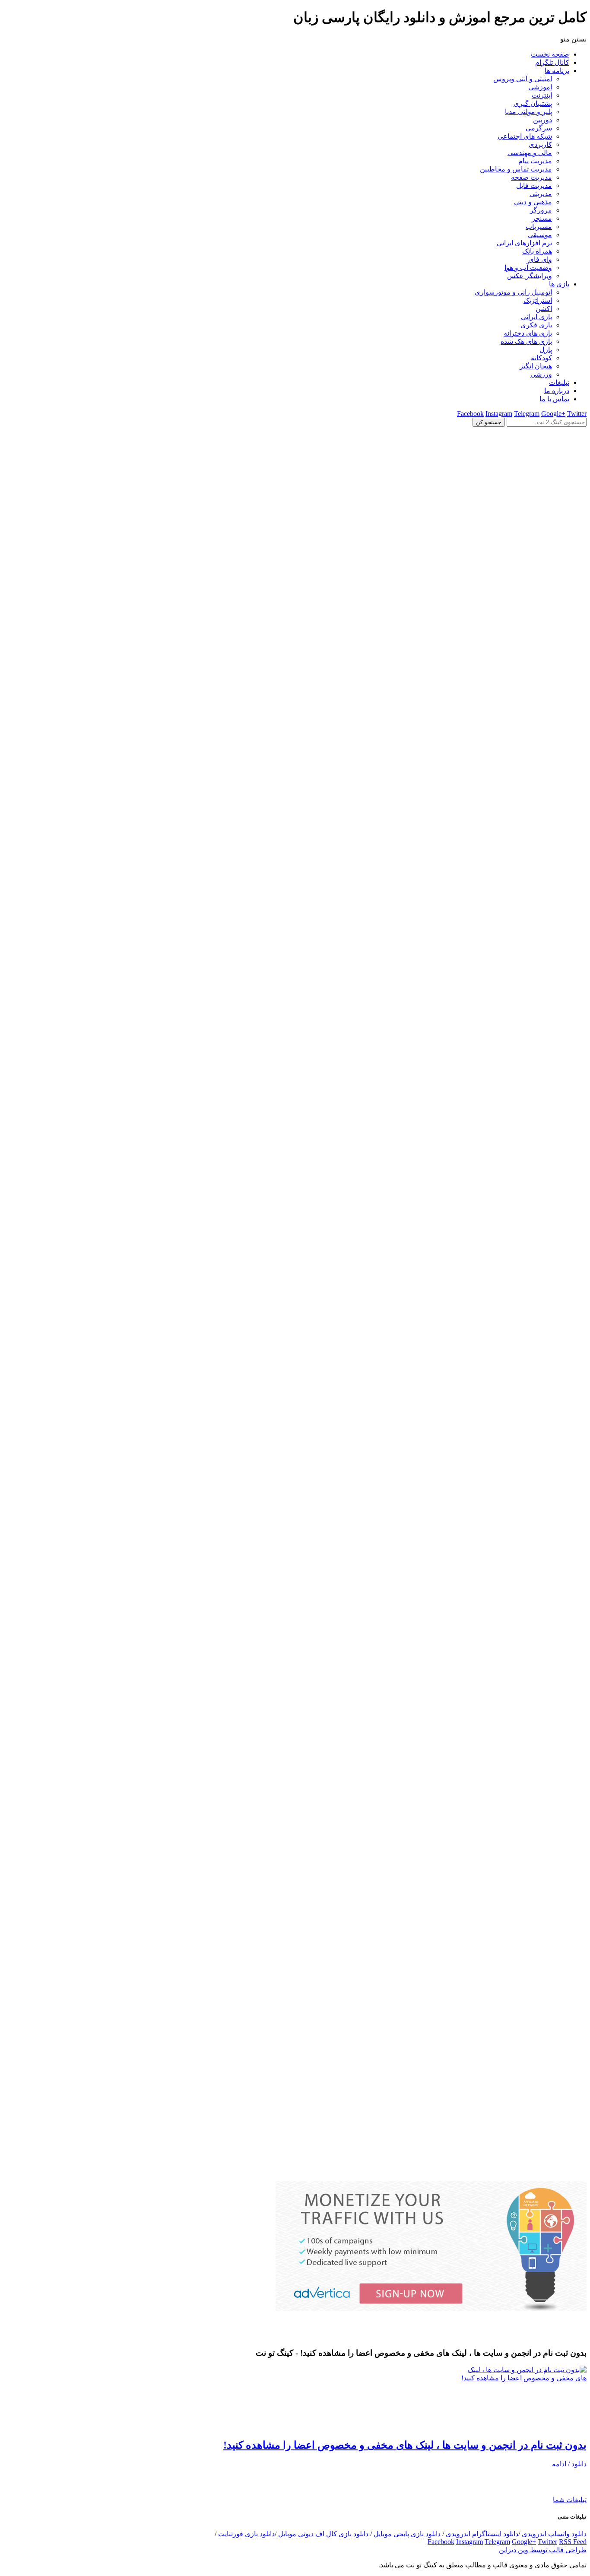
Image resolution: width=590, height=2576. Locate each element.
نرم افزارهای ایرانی (524, 243)
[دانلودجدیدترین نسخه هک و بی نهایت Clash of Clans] (295, 1007)
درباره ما (557, 391)
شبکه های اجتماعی (525, 136)
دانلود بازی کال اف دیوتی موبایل (323, 2534)
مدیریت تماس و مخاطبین (516, 169)
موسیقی (540, 235)
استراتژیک (538, 300)
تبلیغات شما (570, 2500)
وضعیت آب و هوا (528, 268)
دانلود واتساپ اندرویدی (554, 2534)
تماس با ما (554, 399)
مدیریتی (541, 194)
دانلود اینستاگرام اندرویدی (482, 2534)
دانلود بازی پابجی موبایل (407, 2534)
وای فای (540, 259)
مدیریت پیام (535, 161)
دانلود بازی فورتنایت (246, 2534)
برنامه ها (557, 71)
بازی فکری (536, 325)
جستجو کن (489, 422)
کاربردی (540, 144)
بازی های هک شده (526, 341)
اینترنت (542, 95)
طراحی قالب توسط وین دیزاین (543, 2550)
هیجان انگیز (536, 366)
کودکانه (541, 358)
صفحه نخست (550, 54)
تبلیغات (559, 382)
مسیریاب (539, 227)
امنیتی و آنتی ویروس (523, 79)
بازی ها (559, 284)
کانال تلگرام (552, 62)
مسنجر (542, 218)
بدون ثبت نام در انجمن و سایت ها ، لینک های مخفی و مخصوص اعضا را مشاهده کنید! (405, 2445)
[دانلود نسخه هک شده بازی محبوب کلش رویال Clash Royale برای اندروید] (295, 2177)
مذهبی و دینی (533, 202)
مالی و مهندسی (530, 153)
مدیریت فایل (534, 186)
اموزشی (540, 87)
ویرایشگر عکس (530, 276)
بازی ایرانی (536, 317)
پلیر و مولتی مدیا (528, 112)
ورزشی (541, 374)
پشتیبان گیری (533, 103)
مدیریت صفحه (531, 177)
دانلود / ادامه (569, 2464)
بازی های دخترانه (528, 333)
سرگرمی (539, 128)
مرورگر (541, 210)
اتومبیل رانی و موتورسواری (513, 292)
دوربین (542, 120)
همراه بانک (537, 251)
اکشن (544, 309)
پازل (546, 350)
